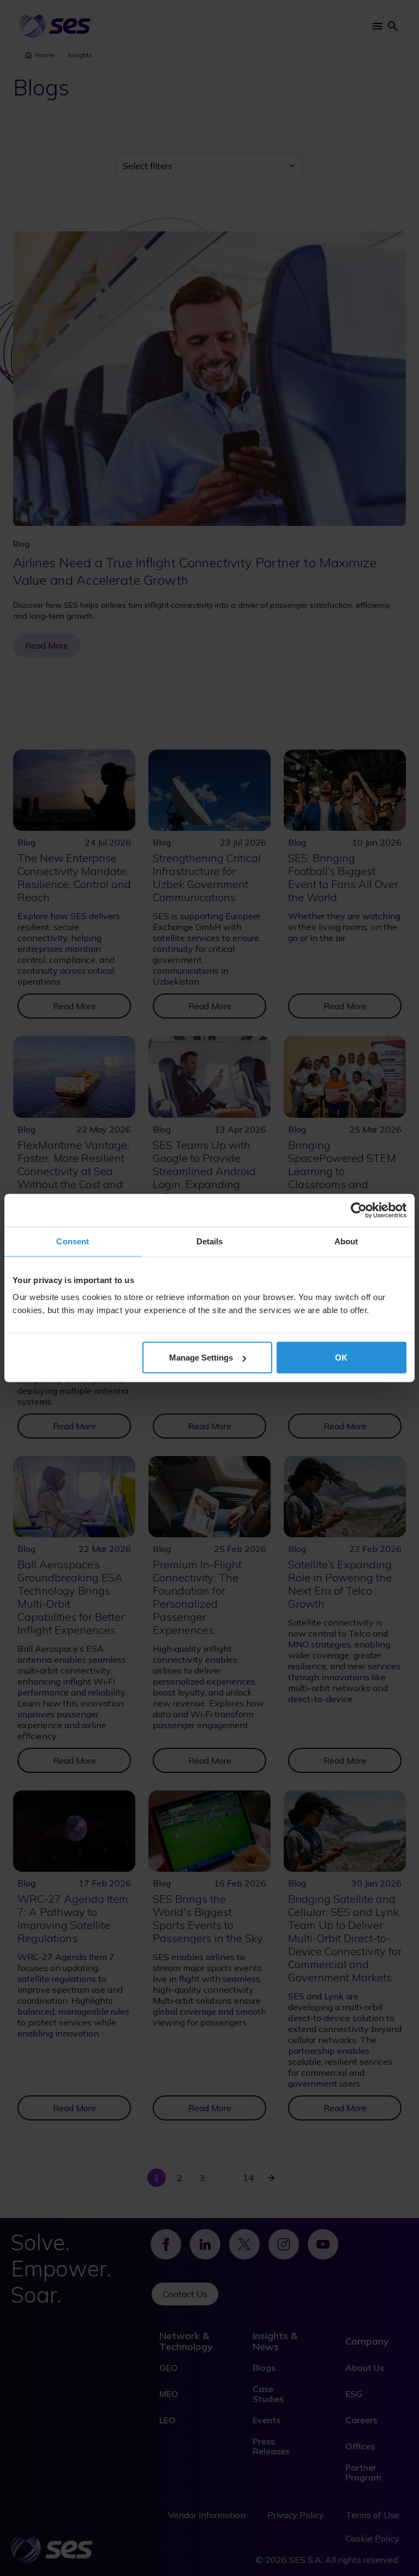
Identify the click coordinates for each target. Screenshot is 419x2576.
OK (341, 1358)
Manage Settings (201, 1358)
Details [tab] (210, 1241)
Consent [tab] (73, 1241)
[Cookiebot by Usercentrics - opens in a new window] (359, 1211)
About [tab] (346, 1241)
